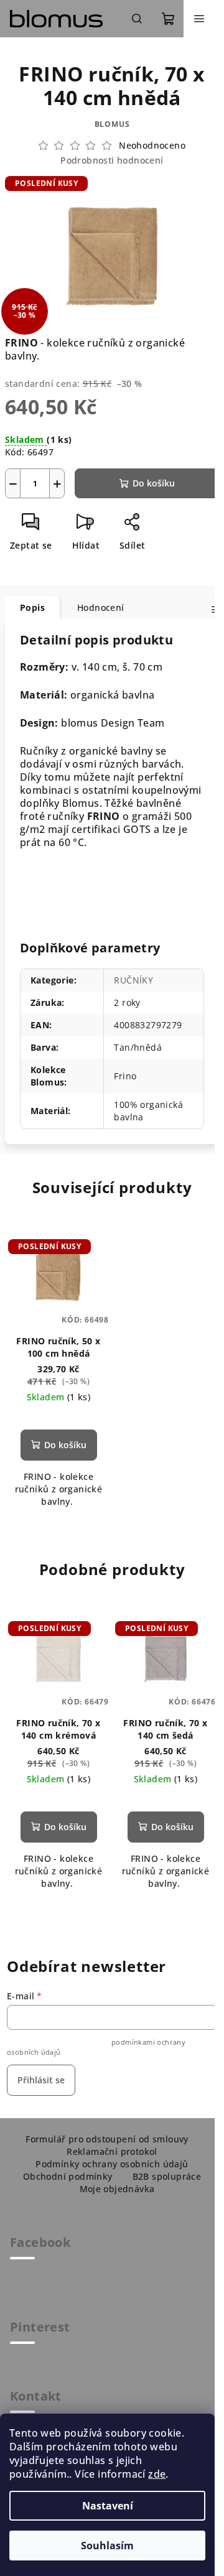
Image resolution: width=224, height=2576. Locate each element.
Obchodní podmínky (68, 2176)
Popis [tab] (32, 607)
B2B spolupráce (167, 2176)
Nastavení (108, 2506)
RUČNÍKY (133, 980)
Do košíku (154, 483)
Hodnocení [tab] (101, 607)
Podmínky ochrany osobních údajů (112, 2164)
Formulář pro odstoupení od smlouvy (107, 2139)
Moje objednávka (117, 2189)
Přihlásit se (41, 2080)
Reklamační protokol (112, 2151)
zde (157, 2474)
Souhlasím (107, 2546)
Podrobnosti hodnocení (112, 160)
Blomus (112, 124)
